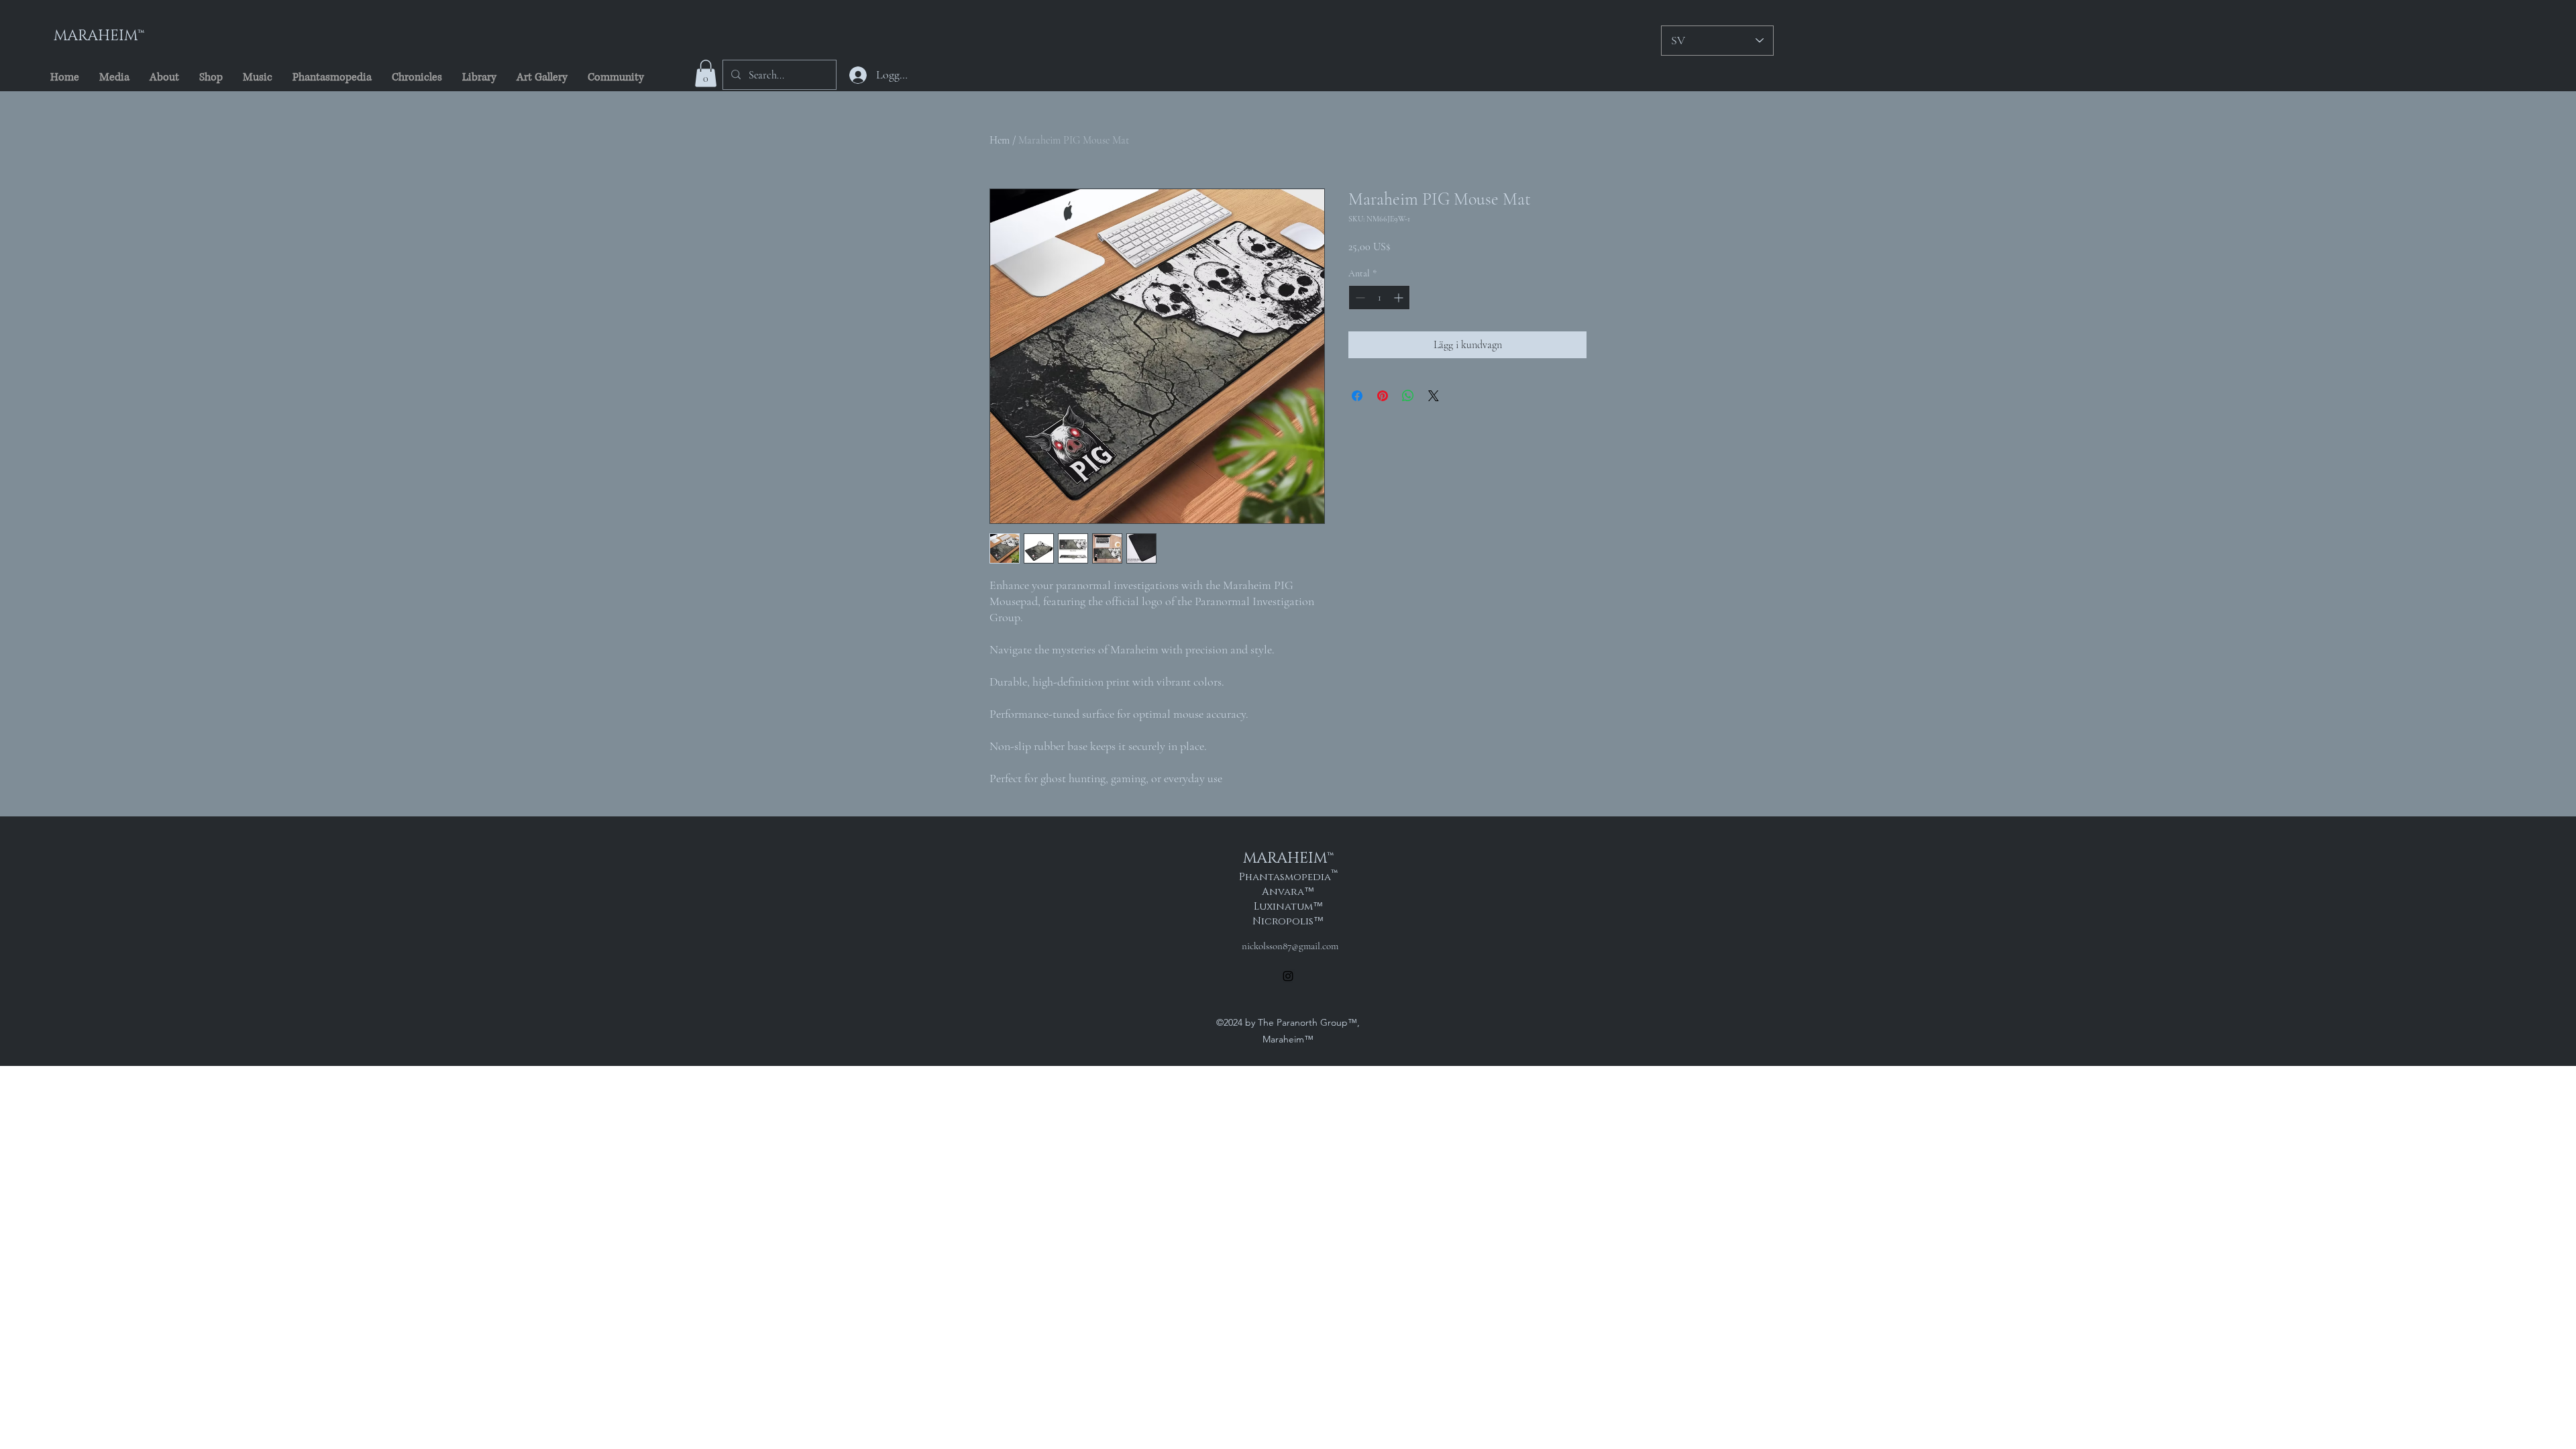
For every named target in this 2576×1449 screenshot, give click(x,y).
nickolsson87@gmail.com (1290, 946)
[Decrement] (1359, 298)
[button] (706, 73)
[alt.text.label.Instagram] (1288, 976)
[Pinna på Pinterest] (1383, 396)
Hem (1000, 140)
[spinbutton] (1379, 298)
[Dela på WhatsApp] (1408, 396)
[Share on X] (1434, 396)
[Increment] (1400, 298)
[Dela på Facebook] (1357, 396)
